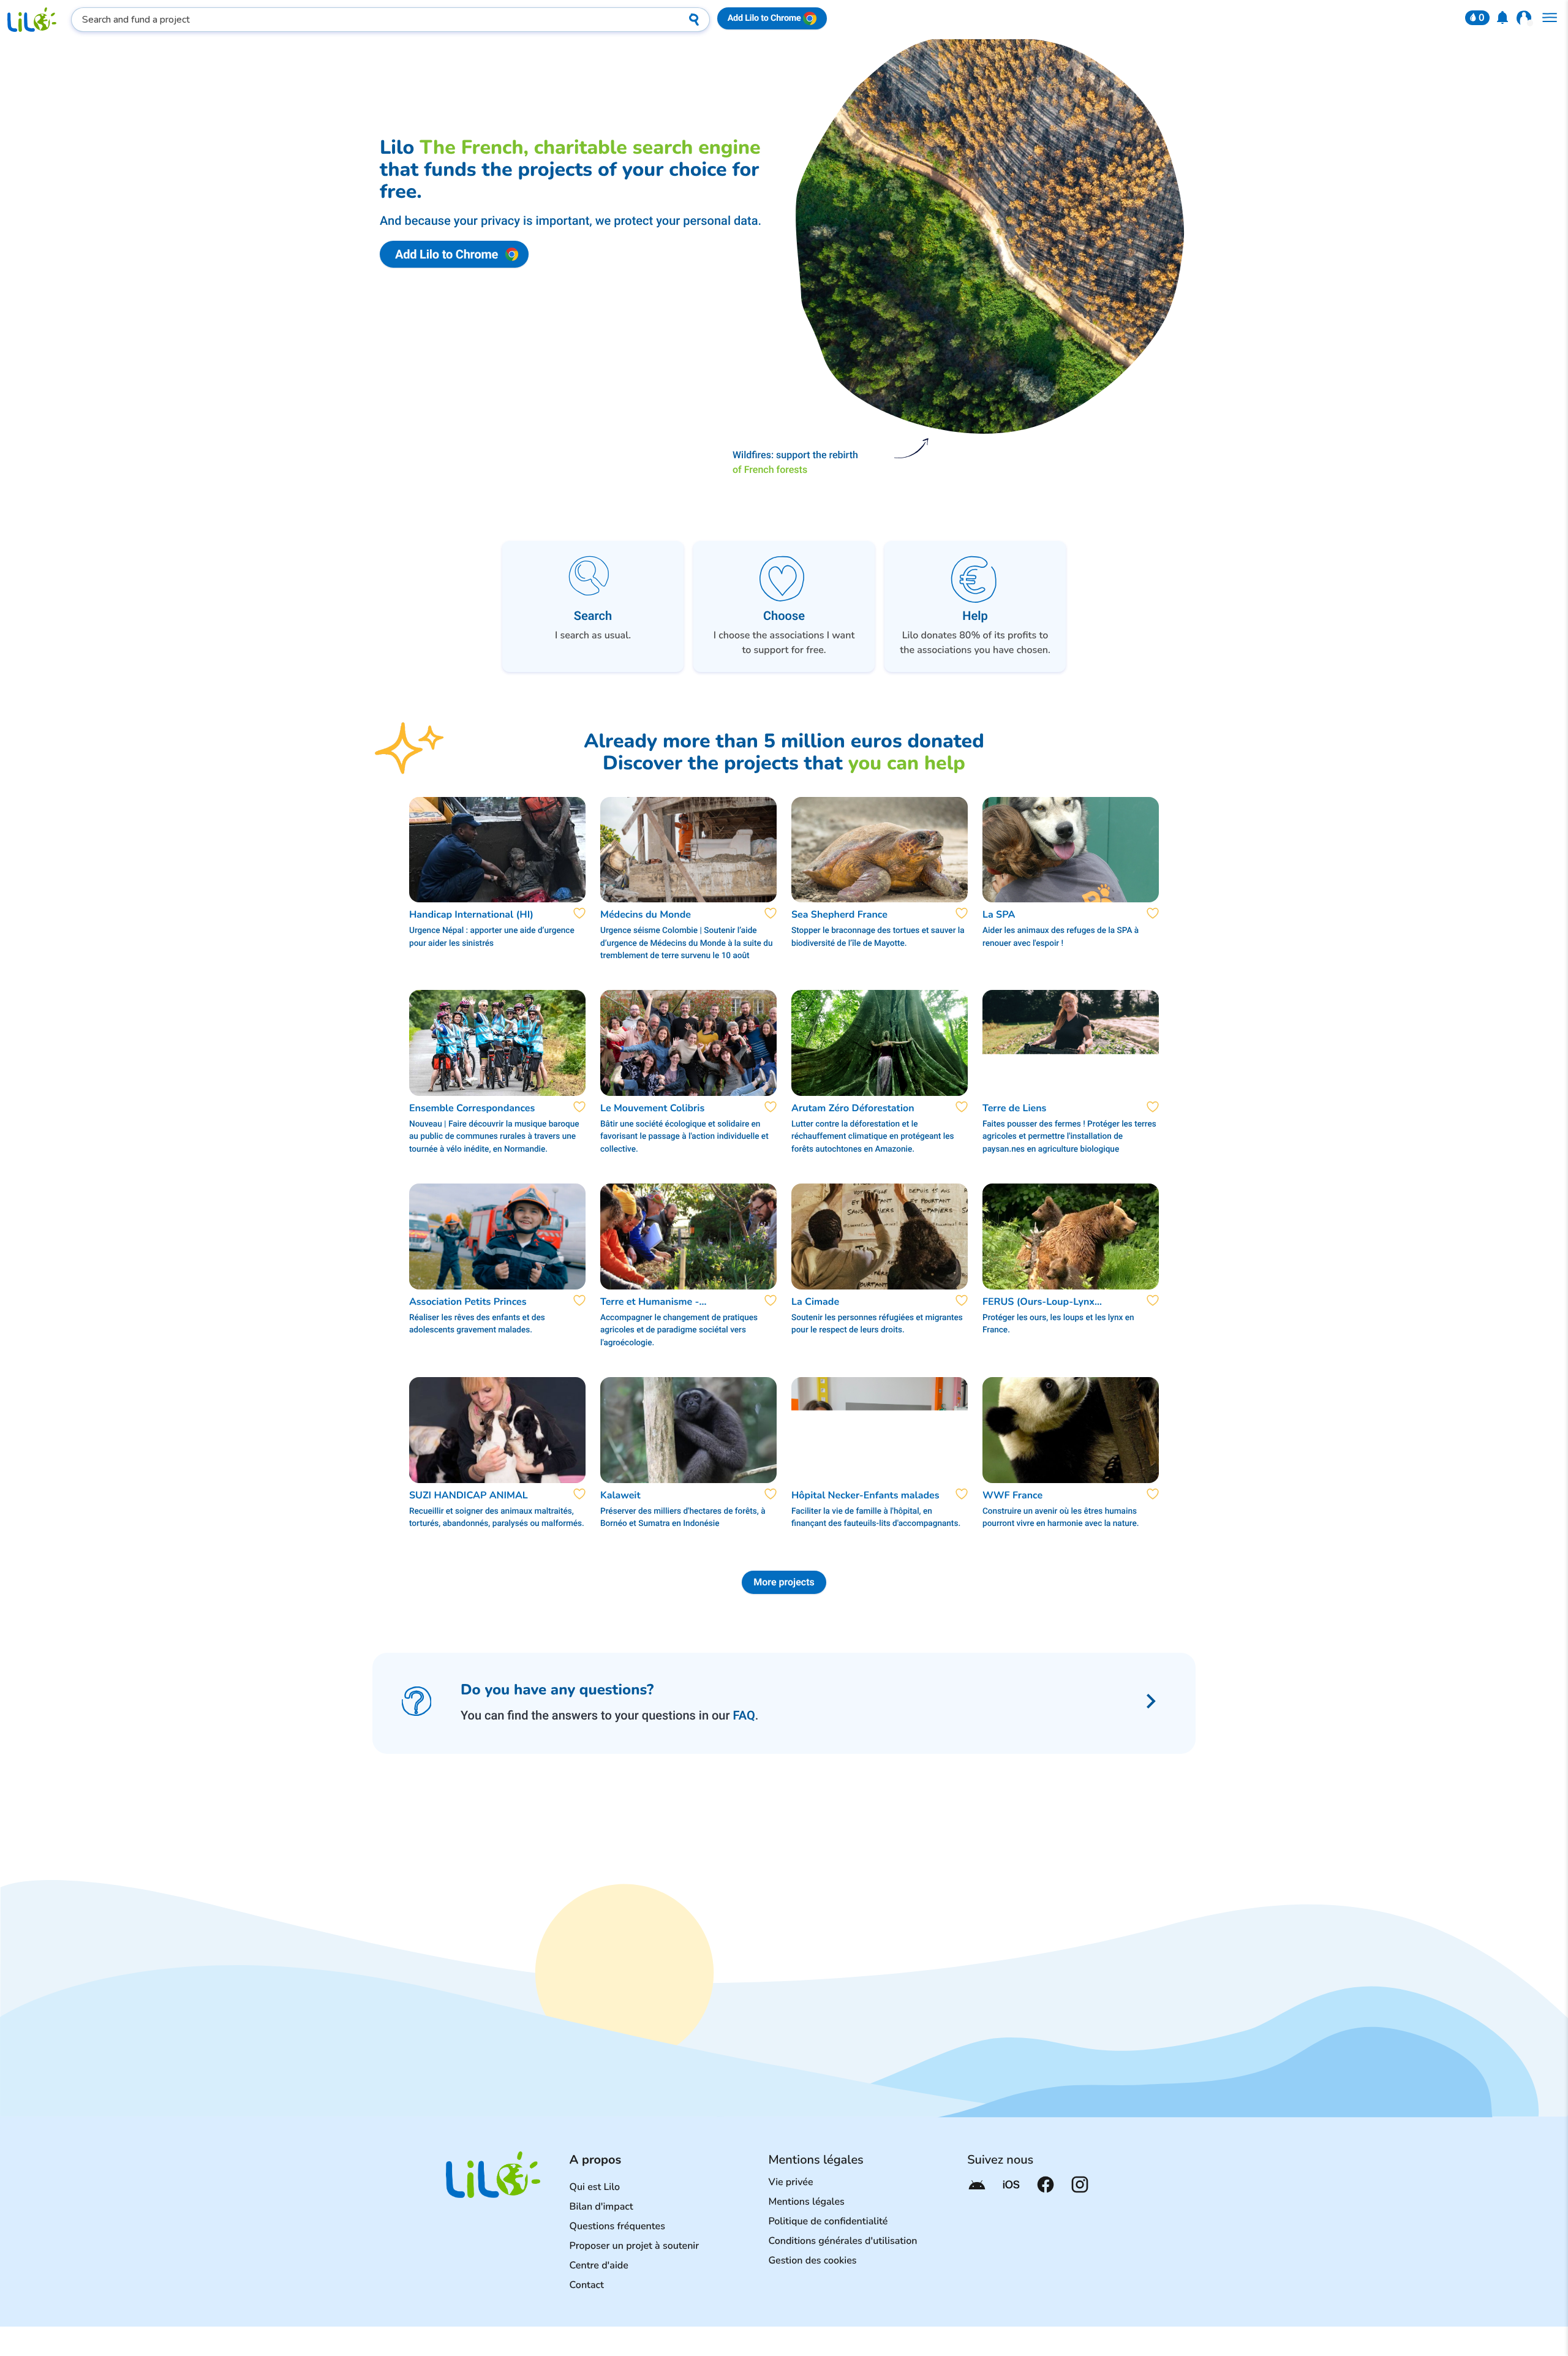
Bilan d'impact (601, 2207)
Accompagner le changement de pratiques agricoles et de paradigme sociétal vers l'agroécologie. (679, 1330)
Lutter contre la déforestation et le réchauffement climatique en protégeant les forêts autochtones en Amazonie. (873, 1137)
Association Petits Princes (468, 1302)
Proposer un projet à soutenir (635, 2246)
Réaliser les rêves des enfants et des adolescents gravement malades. (477, 1324)
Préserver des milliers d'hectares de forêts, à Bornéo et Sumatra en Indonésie (683, 1517)
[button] (1477, 18)
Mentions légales (806, 2202)
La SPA (999, 915)
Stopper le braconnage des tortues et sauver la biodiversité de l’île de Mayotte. (878, 937)
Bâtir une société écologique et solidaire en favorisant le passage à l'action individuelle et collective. (684, 1137)
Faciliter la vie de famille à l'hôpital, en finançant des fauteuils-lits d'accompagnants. (876, 1517)
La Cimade (815, 1302)
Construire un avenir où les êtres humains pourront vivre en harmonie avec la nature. (1061, 1517)
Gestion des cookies (812, 2260)
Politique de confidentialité (828, 2221)
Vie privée (790, 2182)
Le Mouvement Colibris (652, 1108)
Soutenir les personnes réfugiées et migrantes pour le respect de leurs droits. (877, 1324)
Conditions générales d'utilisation (842, 2241)
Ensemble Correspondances (472, 1108)
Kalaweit (620, 1495)
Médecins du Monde (646, 915)
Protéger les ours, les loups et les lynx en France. (1058, 1324)
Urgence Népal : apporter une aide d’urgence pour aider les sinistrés (492, 937)
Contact (587, 2285)
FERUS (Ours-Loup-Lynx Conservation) (1038, 1302)
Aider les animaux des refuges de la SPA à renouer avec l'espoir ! (1061, 937)
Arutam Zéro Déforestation (853, 1108)
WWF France (1012, 1495)
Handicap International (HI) (471, 915)
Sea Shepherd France (839, 915)
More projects (784, 1582)
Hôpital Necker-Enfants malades (865, 1495)
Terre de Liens (1014, 1108)
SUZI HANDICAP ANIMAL (469, 1495)
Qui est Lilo (595, 2187)
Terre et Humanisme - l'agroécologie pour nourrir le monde (666, 1302)
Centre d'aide (599, 2265)
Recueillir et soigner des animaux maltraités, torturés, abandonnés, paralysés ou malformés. (497, 1517)
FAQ (744, 1715)
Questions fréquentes (617, 2226)
